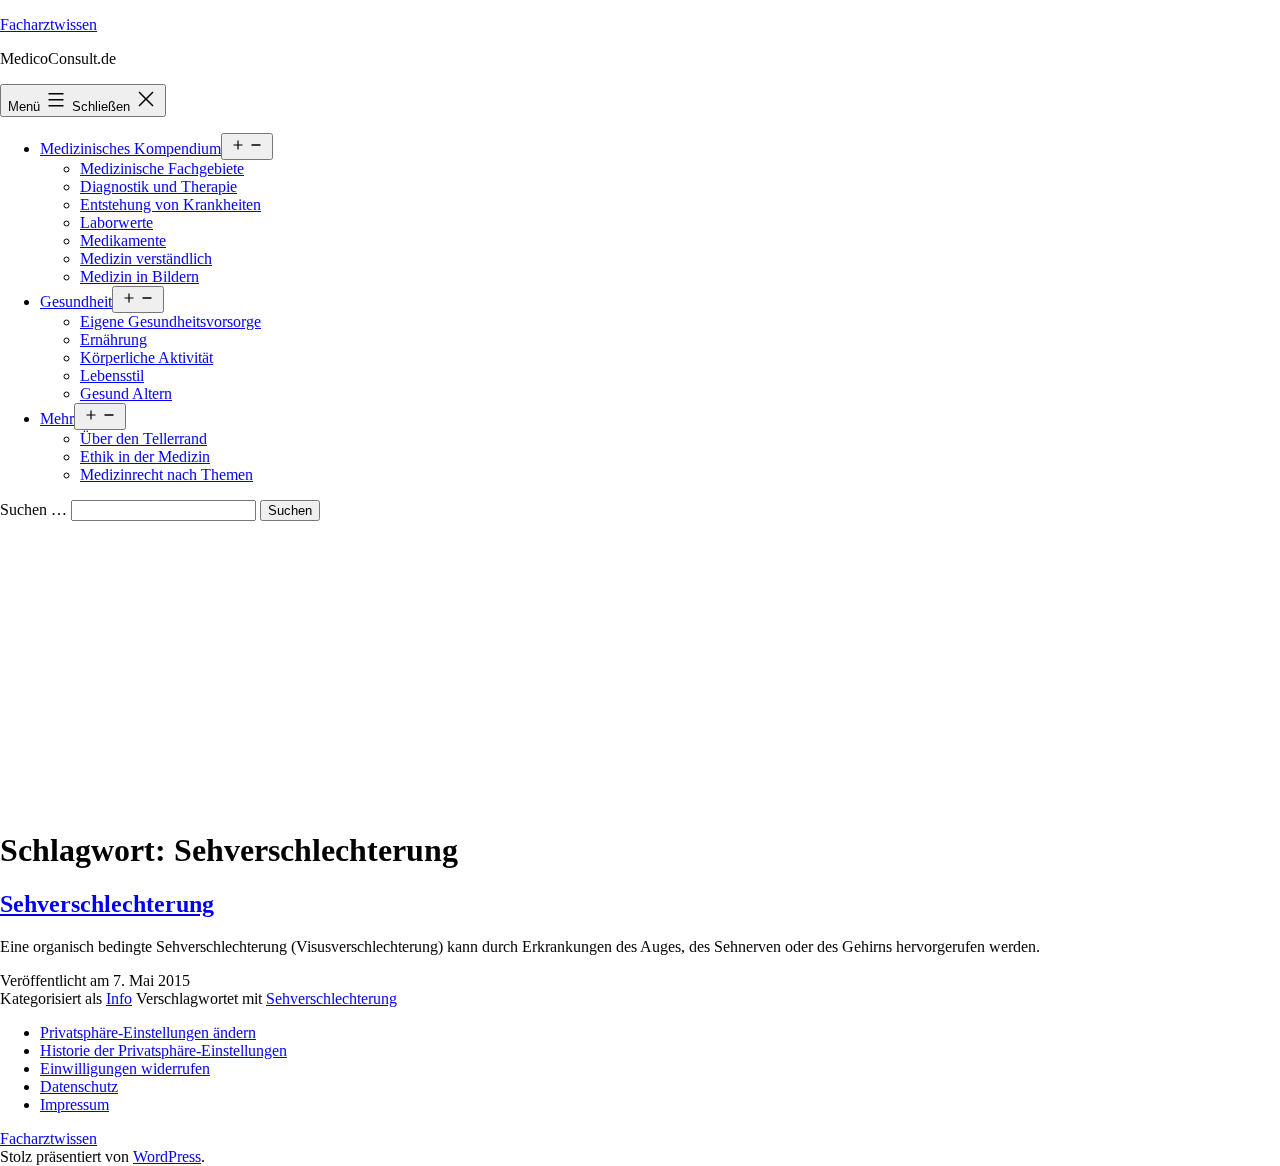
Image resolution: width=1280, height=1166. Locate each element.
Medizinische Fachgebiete (162, 168)
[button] (148, 1032)
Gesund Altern (126, 393)
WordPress (167, 1156)
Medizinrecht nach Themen (166, 474)
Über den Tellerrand (143, 438)
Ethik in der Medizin (145, 456)
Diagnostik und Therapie (158, 186)
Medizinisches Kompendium (130, 148)
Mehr (57, 418)
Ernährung (113, 339)
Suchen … (33, 509)
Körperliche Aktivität (146, 357)
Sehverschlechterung (107, 904)
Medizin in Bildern (139, 276)
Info (119, 998)
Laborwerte (116, 222)
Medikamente (123, 240)
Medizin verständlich (146, 258)
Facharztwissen (48, 24)
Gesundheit (76, 301)
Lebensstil (112, 375)
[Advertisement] (640, 671)
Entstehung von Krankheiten (170, 204)
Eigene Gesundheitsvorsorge (170, 321)
